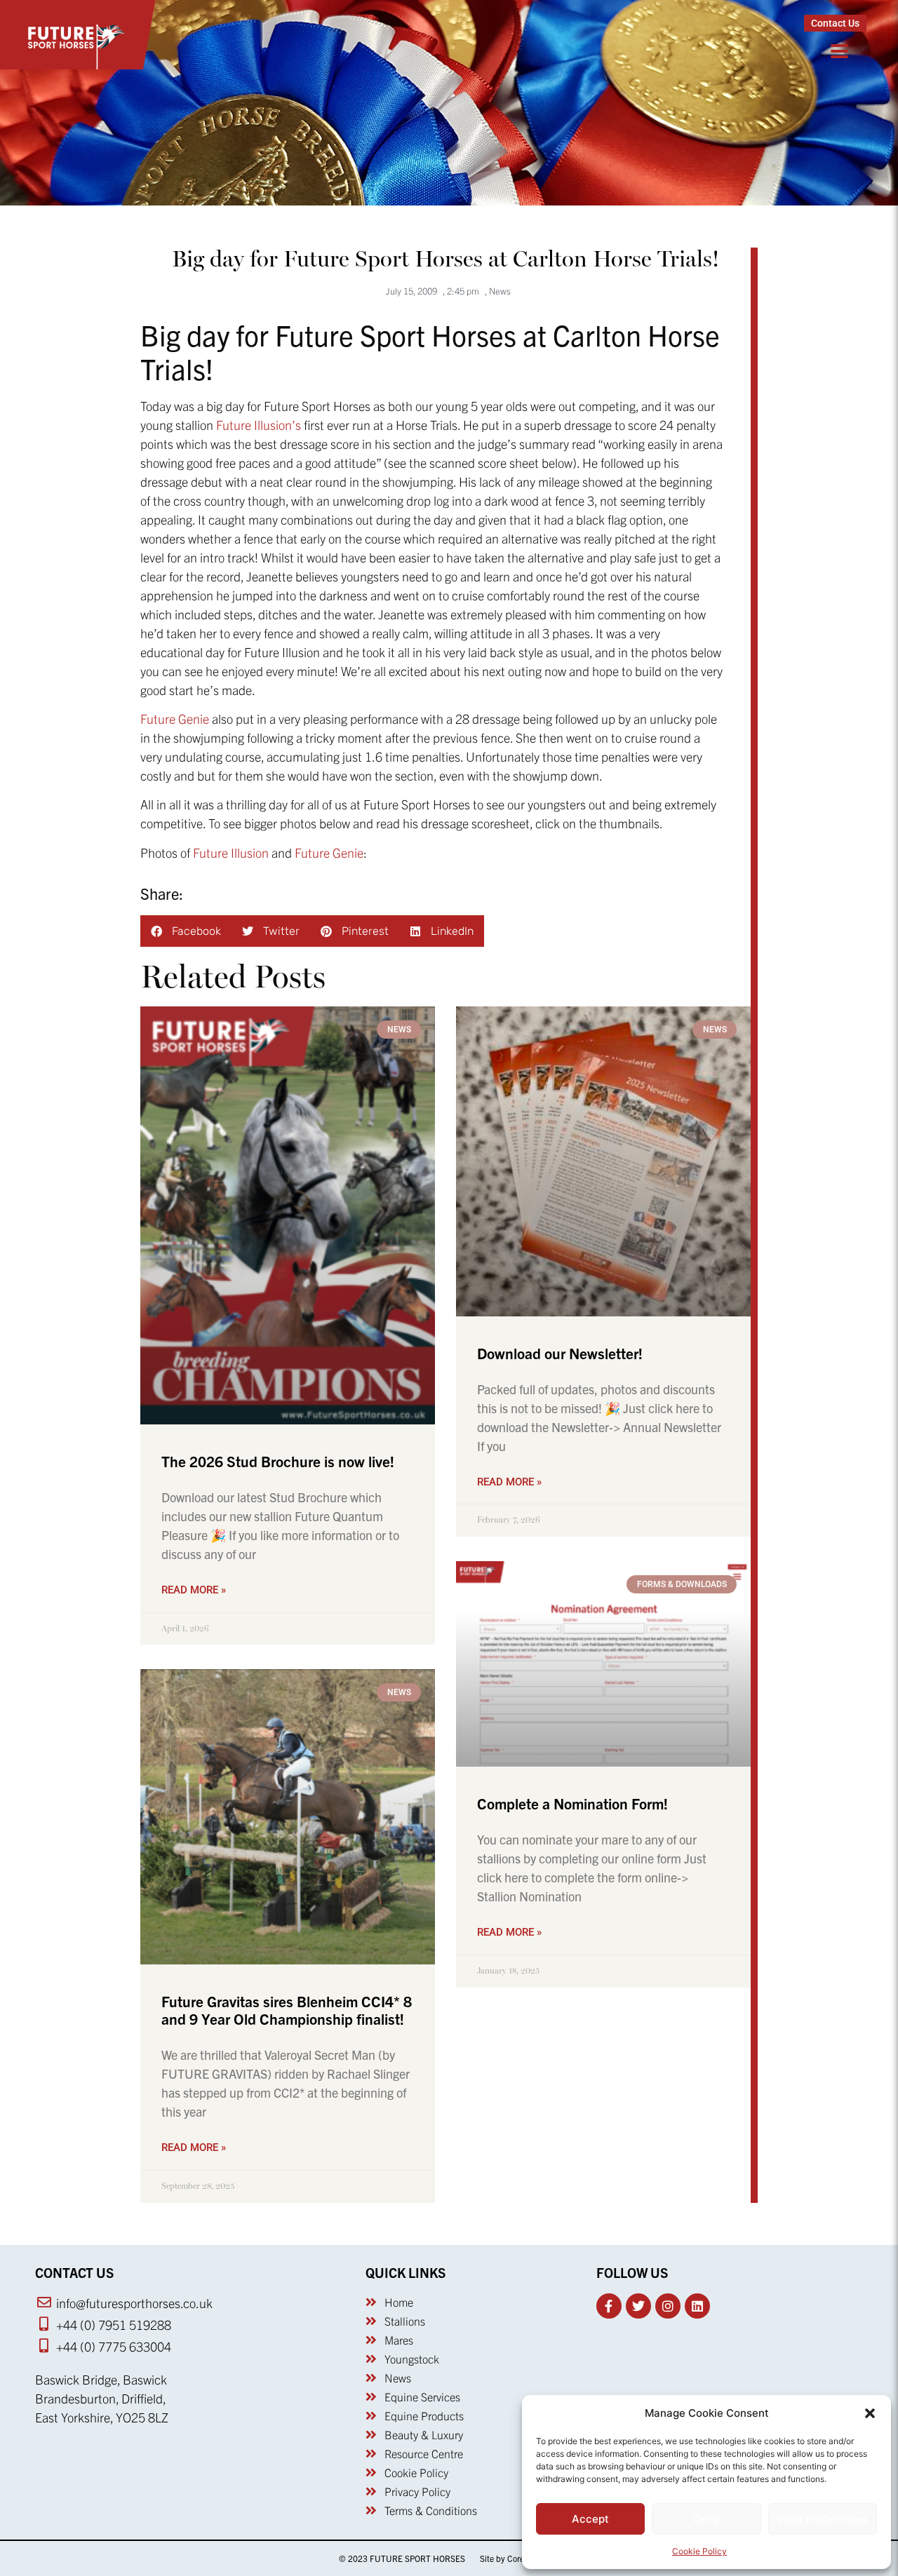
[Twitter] (638, 2306)
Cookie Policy (699, 2551)
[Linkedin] (697, 2306)
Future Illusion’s (259, 425)
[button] (870, 2413)
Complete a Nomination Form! (572, 1803)
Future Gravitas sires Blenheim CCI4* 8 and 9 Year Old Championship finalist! (287, 2010)
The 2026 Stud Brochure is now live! (278, 1461)
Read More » (194, 1590)
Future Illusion (231, 852)
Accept (590, 2519)
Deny (706, 2519)
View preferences (823, 2519)
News (500, 291)
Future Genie (175, 719)
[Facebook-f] (609, 2306)
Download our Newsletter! (560, 1353)
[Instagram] (668, 2306)
